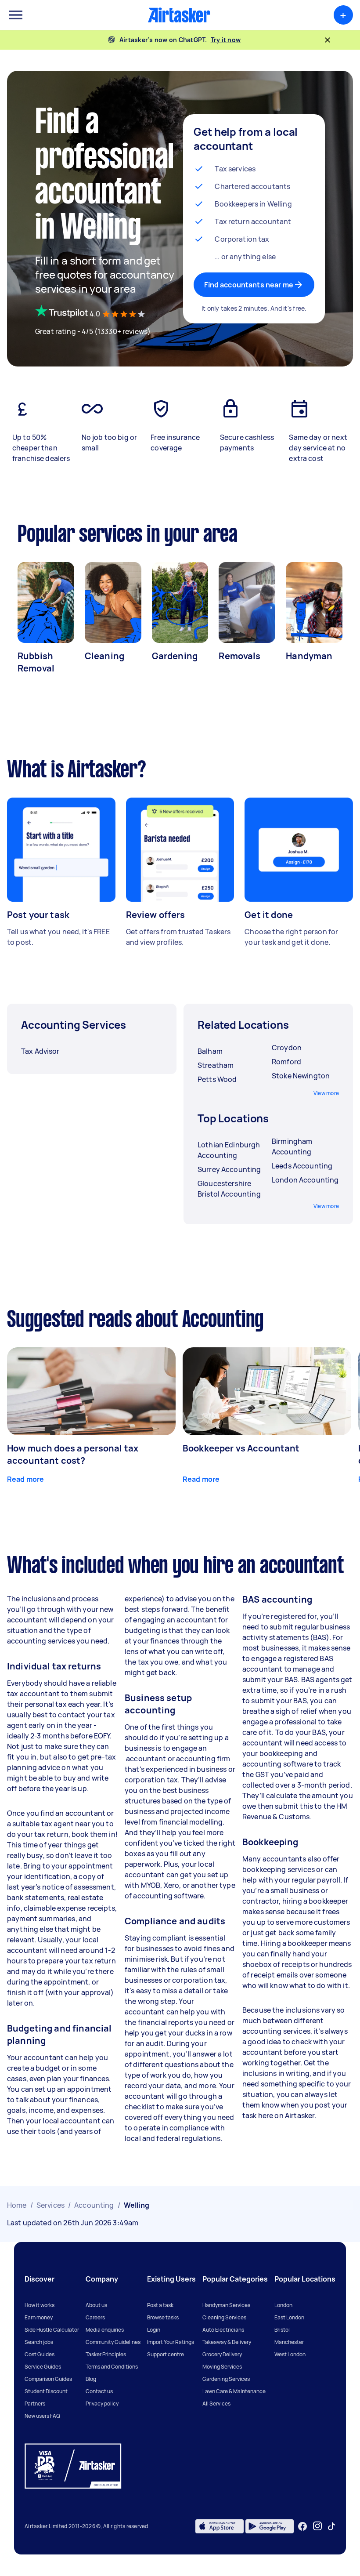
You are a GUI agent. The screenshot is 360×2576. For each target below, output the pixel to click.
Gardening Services (226, 2379)
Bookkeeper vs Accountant (241, 1448)
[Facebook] (302, 2526)
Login (154, 2330)
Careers (95, 2317)
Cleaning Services (224, 2317)
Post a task (160, 2305)
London (283, 2305)
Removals (239, 656)
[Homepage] (179, 15)
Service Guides (43, 2367)
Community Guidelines (113, 2342)
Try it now (226, 40)
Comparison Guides (48, 2379)
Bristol (282, 2330)
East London (289, 2317)
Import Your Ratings (171, 2342)
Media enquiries (105, 2330)
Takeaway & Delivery (227, 2342)
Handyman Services (226, 2305)
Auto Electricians (223, 2330)
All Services (216, 2404)
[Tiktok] (331, 2526)
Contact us (99, 2391)
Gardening (175, 656)
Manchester (289, 2342)
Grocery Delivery (222, 2354)
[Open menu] (16, 15)
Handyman (309, 656)
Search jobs (39, 2342)
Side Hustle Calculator (52, 2330)
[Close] (328, 40)
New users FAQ (42, 2416)
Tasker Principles (106, 2354)
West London (290, 2354)
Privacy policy (102, 2404)
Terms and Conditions (112, 2367)
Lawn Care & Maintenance (234, 2391)
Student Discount (46, 2391)
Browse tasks (163, 2317)
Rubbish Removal (36, 662)
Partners (35, 2404)
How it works (40, 2305)
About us (96, 2305)
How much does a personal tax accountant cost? (73, 1454)
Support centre (166, 2354)
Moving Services (222, 2367)
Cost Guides (40, 2354)
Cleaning (104, 656)
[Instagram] (318, 2526)
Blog (91, 2379)
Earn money (39, 2317)
